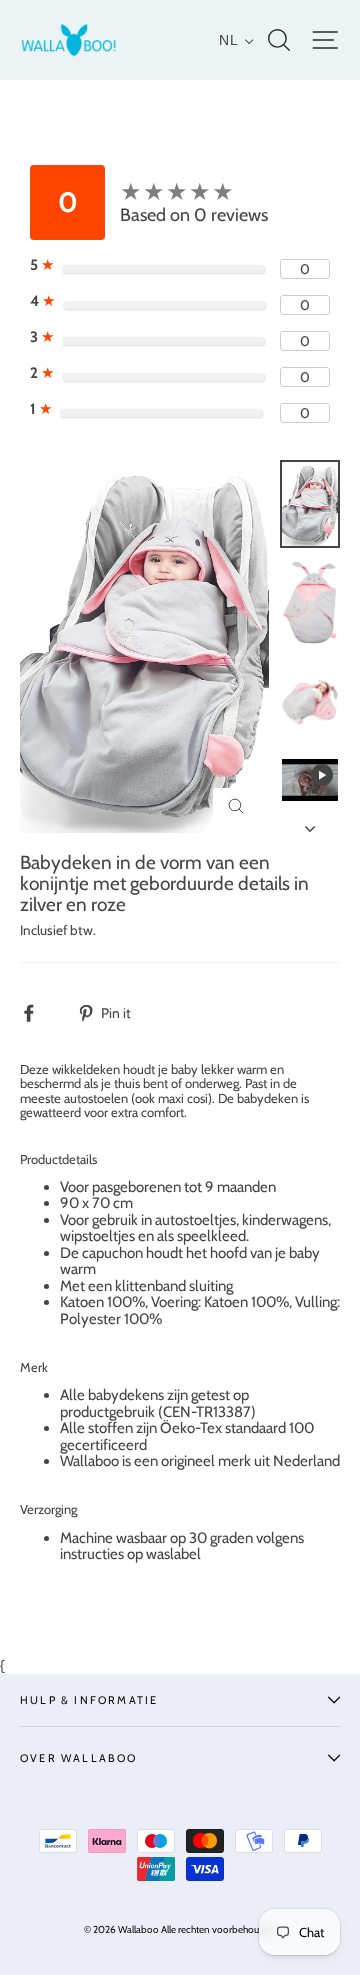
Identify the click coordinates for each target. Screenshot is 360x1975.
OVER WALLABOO (79, 1758)
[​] (39, 1012)
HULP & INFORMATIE (89, 1700)
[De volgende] (310, 823)
